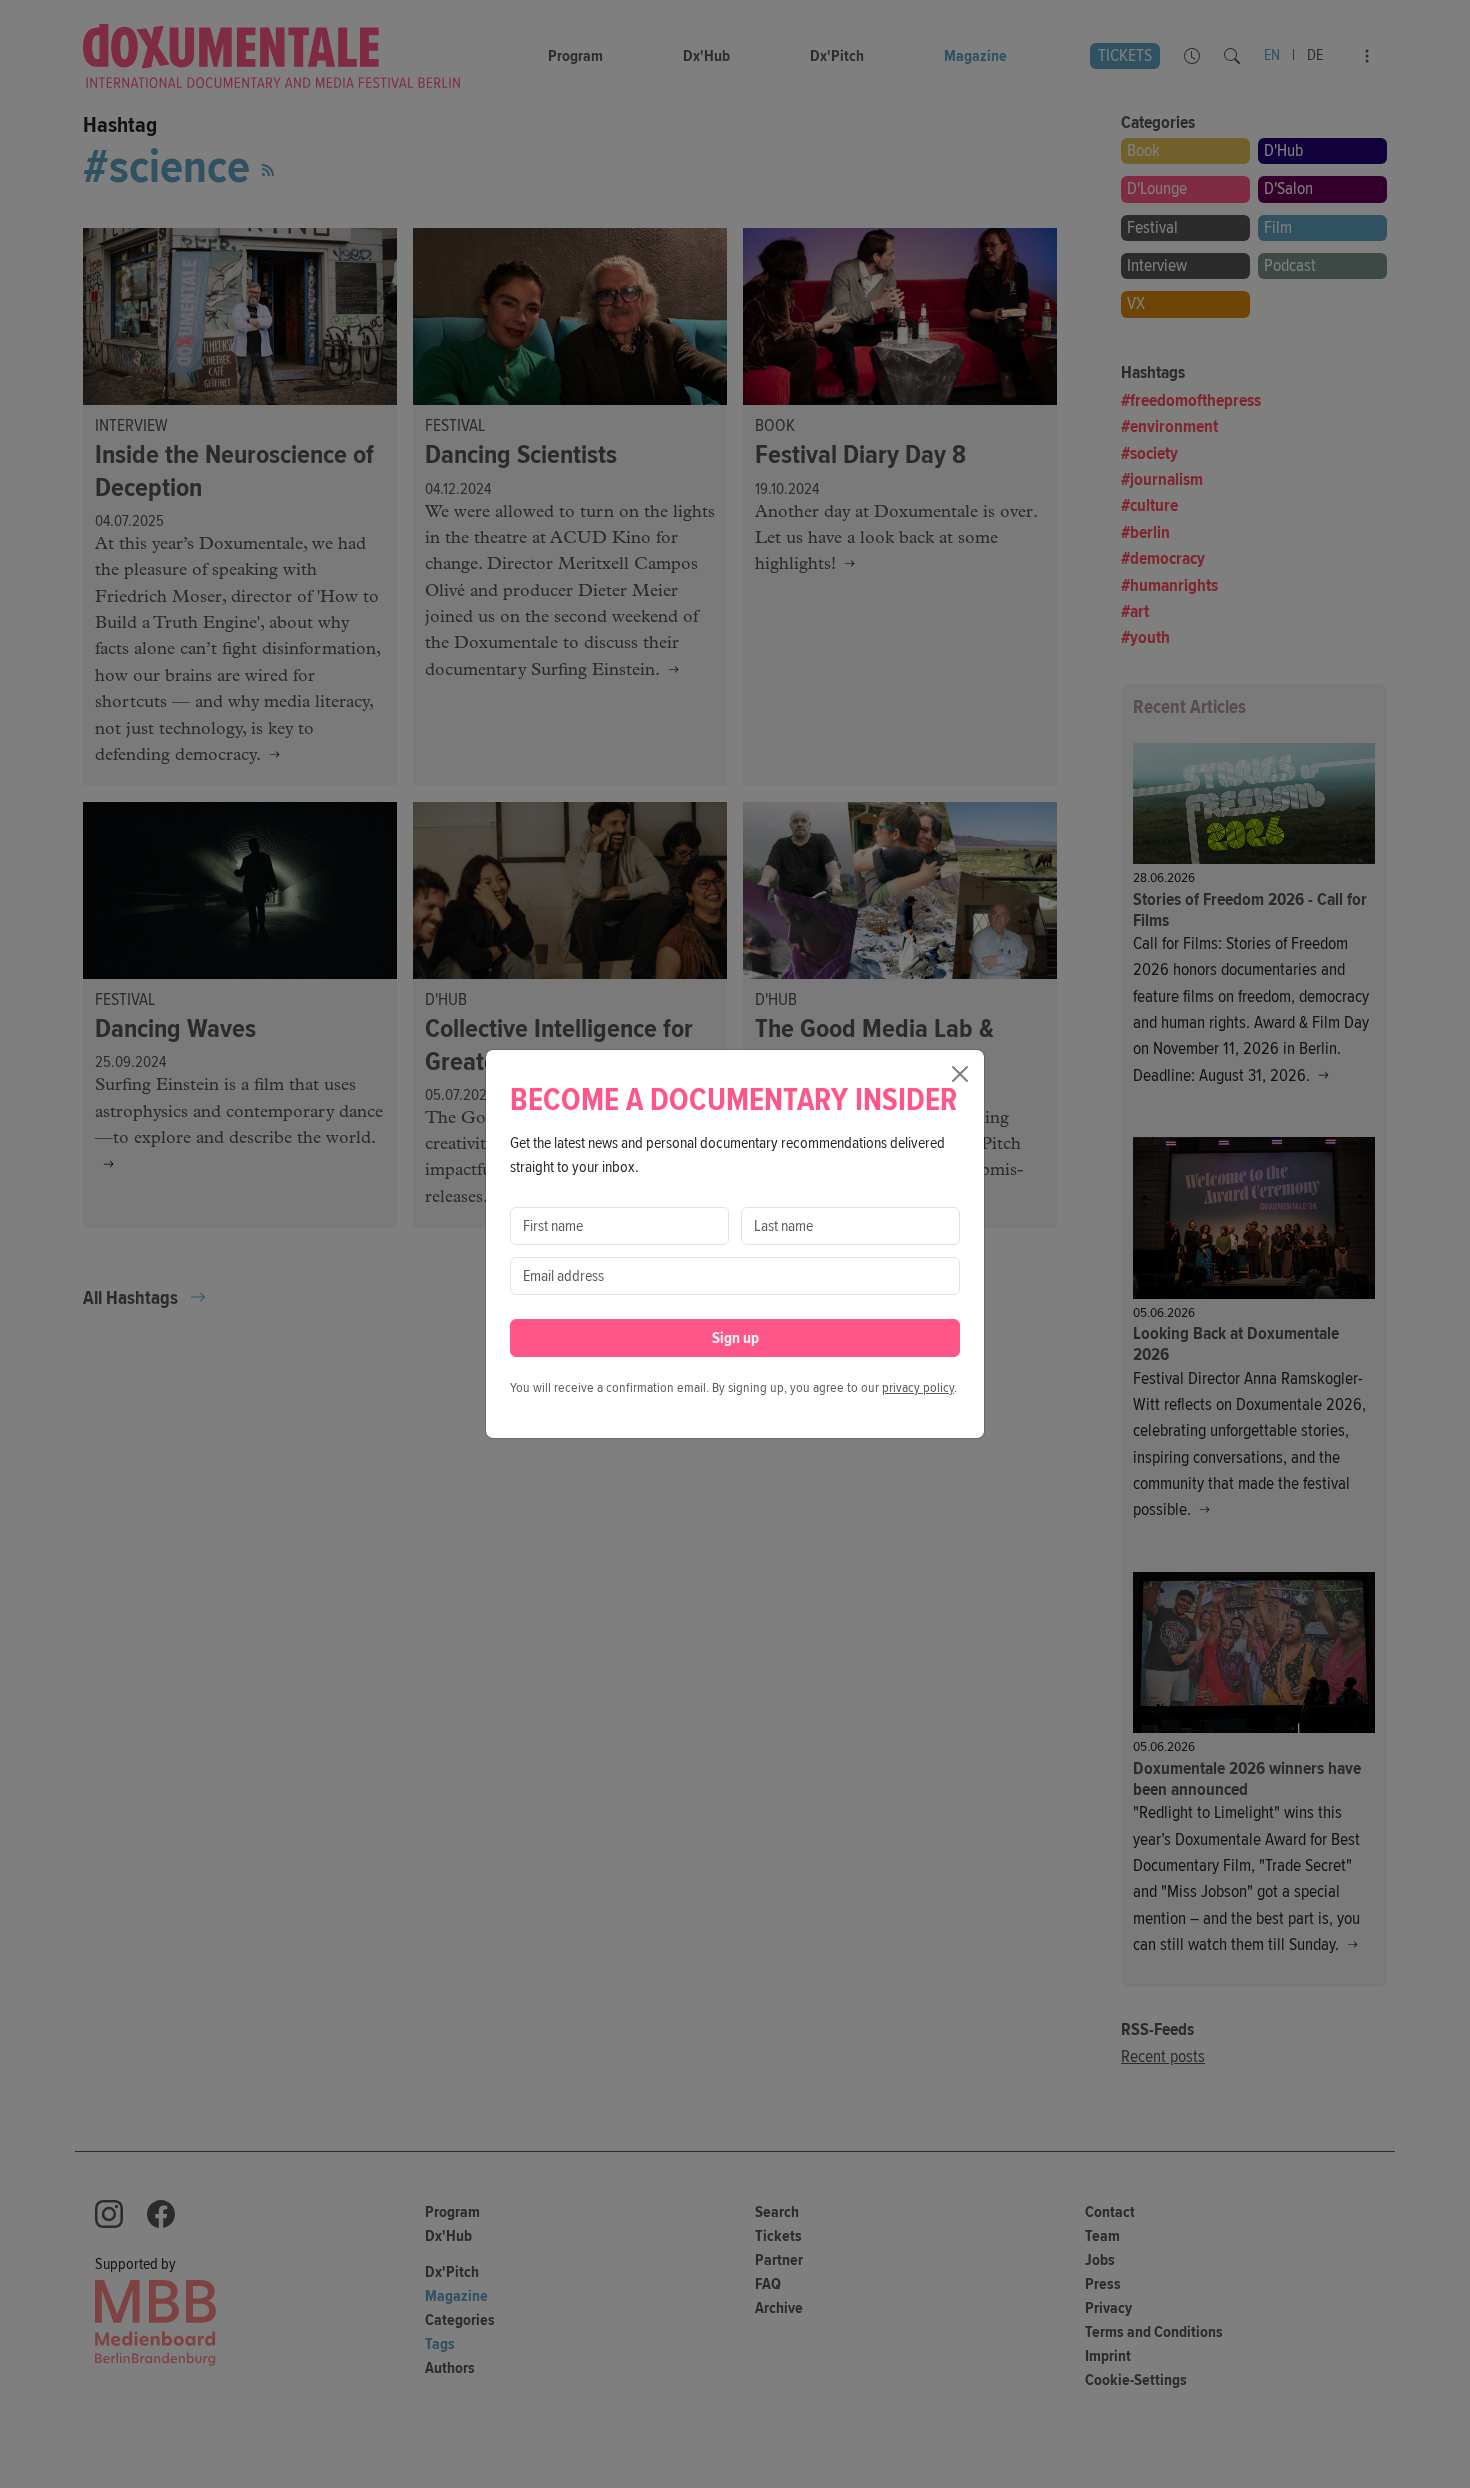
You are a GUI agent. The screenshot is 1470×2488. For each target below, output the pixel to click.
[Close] (960, 1074)
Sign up (735, 1338)
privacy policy (918, 1387)
